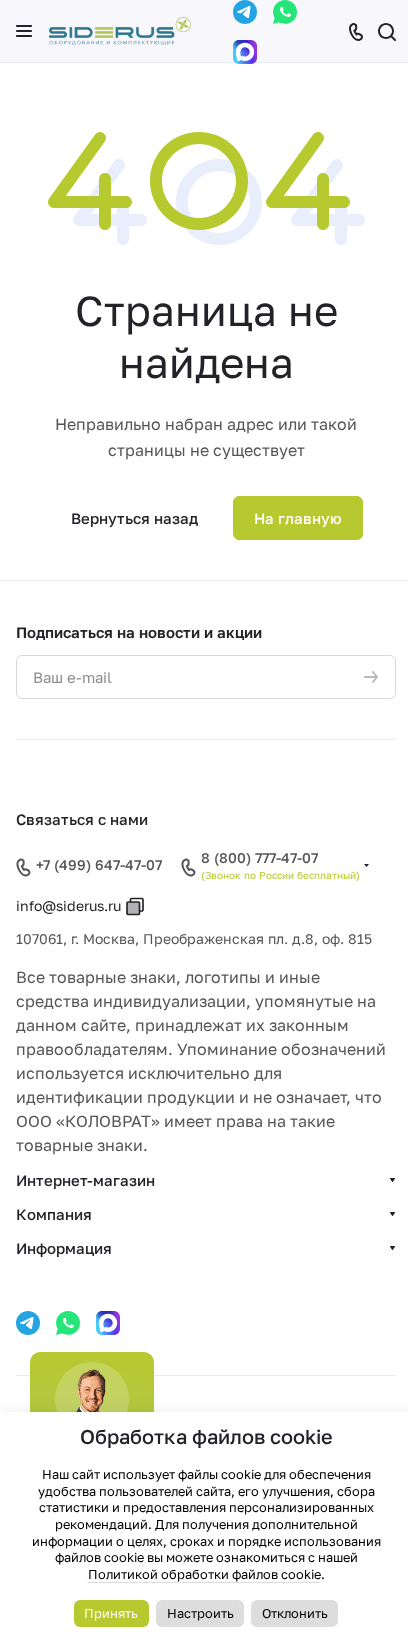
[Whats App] (285, 12)
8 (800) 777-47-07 (259, 858)
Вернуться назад (134, 518)
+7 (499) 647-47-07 (99, 864)
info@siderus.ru (68, 905)
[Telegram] (245, 12)
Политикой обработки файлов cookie (204, 1574)
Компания (54, 1214)
